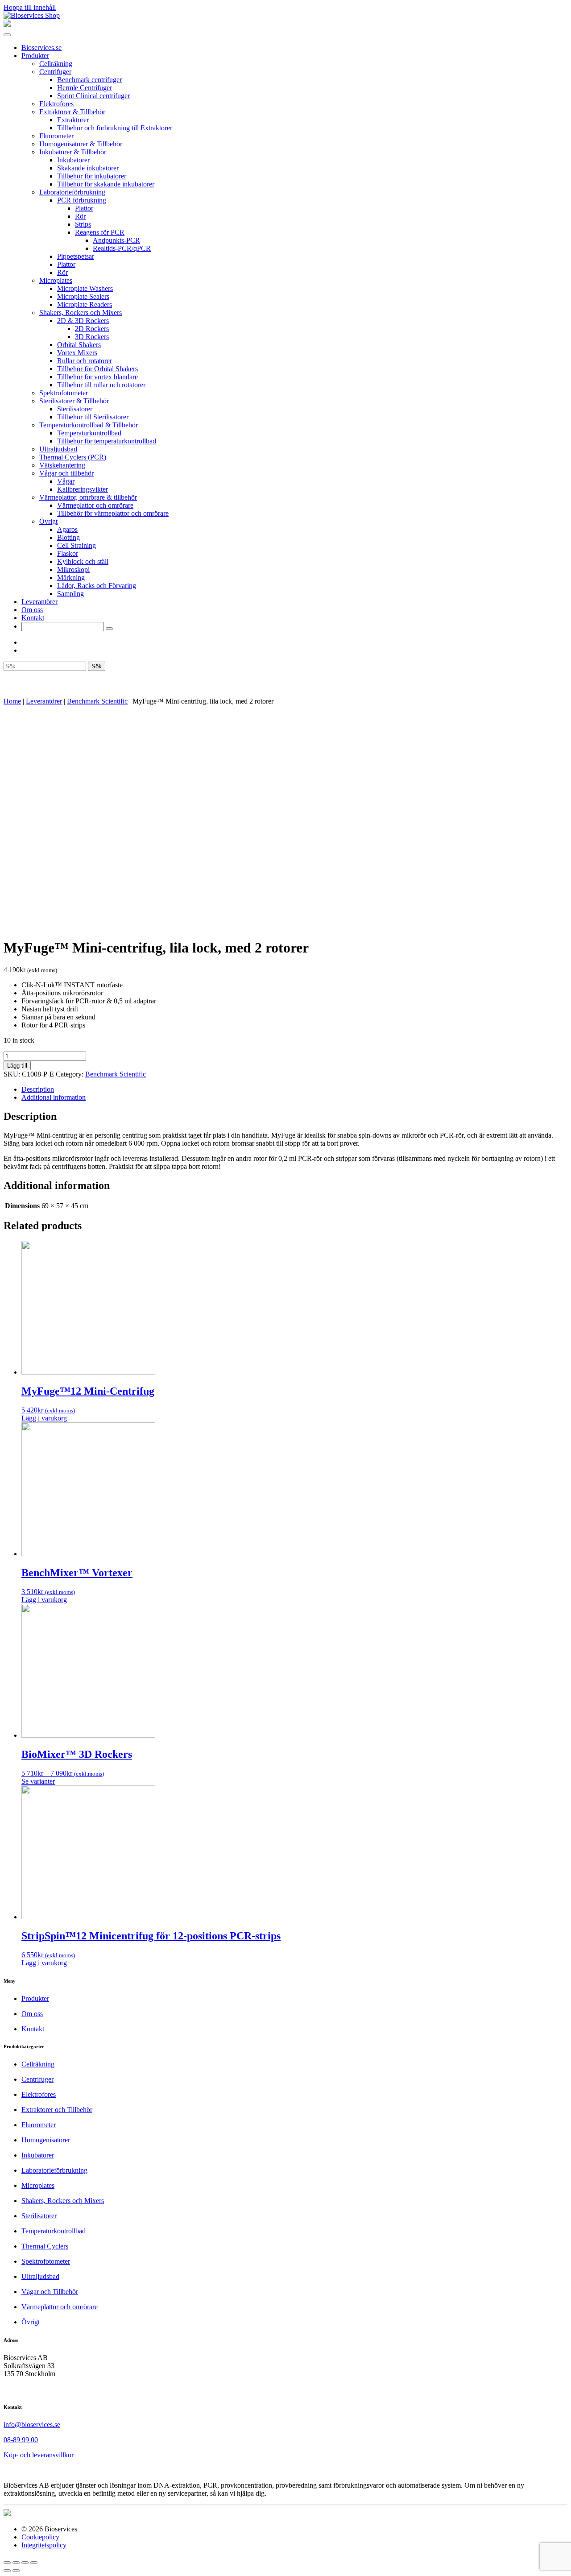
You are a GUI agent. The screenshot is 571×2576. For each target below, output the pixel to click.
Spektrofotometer (64, 393)
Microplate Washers (85, 288)
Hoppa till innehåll (30, 7)
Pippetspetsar (76, 256)
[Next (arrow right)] (16, 2571)
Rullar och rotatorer (85, 361)
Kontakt (33, 618)
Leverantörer (39, 602)
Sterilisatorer (75, 409)
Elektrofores (56, 104)
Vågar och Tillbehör (50, 2292)
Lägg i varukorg (44, 1418)
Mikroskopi (73, 569)
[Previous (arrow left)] (7, 2571)
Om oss (32, 610)
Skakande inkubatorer (88, 168)
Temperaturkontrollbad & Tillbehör (89, 425)
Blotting (68, 537)
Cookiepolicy (40, 2537)
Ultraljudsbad (58, 449)
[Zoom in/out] (34, 2563)
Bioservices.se (41, 48)
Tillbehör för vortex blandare (97, 377)
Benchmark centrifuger (89, 80)
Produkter (35, 56)
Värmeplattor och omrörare (95, 505)
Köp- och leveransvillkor (39, 2455)
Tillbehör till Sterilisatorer (93, 417)
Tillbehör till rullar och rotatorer (101, 385)
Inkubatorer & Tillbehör (73, 152)
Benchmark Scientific (97, 701)
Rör (80, 216)
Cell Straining (77, 545)
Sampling (70, 594)
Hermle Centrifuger (85, 88)
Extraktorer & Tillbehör (72, 112)
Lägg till (17, 1066)
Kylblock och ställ (83, 561)
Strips (83, 224)
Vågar (66, 481)
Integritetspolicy (44, 2545)
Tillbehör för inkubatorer (92, 176)
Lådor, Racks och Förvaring (97, 586)
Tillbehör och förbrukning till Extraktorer (115, 128)
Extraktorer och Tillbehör (57, 2110)
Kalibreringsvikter (83, 489)
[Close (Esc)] (7, 2563)
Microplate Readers (85, 304)
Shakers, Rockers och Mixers (81, 313)
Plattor (84, 208)
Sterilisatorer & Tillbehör (74, 401)
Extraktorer (73, 120)
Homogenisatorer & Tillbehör (81, 144)
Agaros (67, 529)
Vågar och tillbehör (66, 473)
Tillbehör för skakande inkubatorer (106, 184)
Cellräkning (56, 64)
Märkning (71, 578)
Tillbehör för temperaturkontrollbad (107, 441)
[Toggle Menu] (7, 35)
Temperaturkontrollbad (89, 433)
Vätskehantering (62, 465)
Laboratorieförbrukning (72, 192)
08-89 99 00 (21, 2440)
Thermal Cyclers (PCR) (73, 457)
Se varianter (38, 1781)
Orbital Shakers (79, 345)
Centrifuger (55, 72)
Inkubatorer (73, 160)
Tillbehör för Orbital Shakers (97, 369)
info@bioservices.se (32, 2425)
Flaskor (68, 553)
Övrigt (48, 521)
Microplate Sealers (83, 296)
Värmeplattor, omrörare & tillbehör (88, 497)
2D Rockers (92, 329)
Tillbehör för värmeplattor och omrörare (113, 513)
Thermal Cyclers (45, 2246)
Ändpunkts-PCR (116, 240)
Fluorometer (56, 136)
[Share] (16, 2563)
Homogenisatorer (46, 2140)
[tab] (294, 1089)
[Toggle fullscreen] (25, 2563)
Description (38, 1089)
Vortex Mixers (77, 353)
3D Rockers (92, 337)
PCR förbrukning (82, 200)
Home (12, 701)
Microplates (56, 280)
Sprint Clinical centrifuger (93, 96)
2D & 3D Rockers (83, 321)
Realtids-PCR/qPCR (122, 248)
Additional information (54, 1097)
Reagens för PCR (100, 232)
